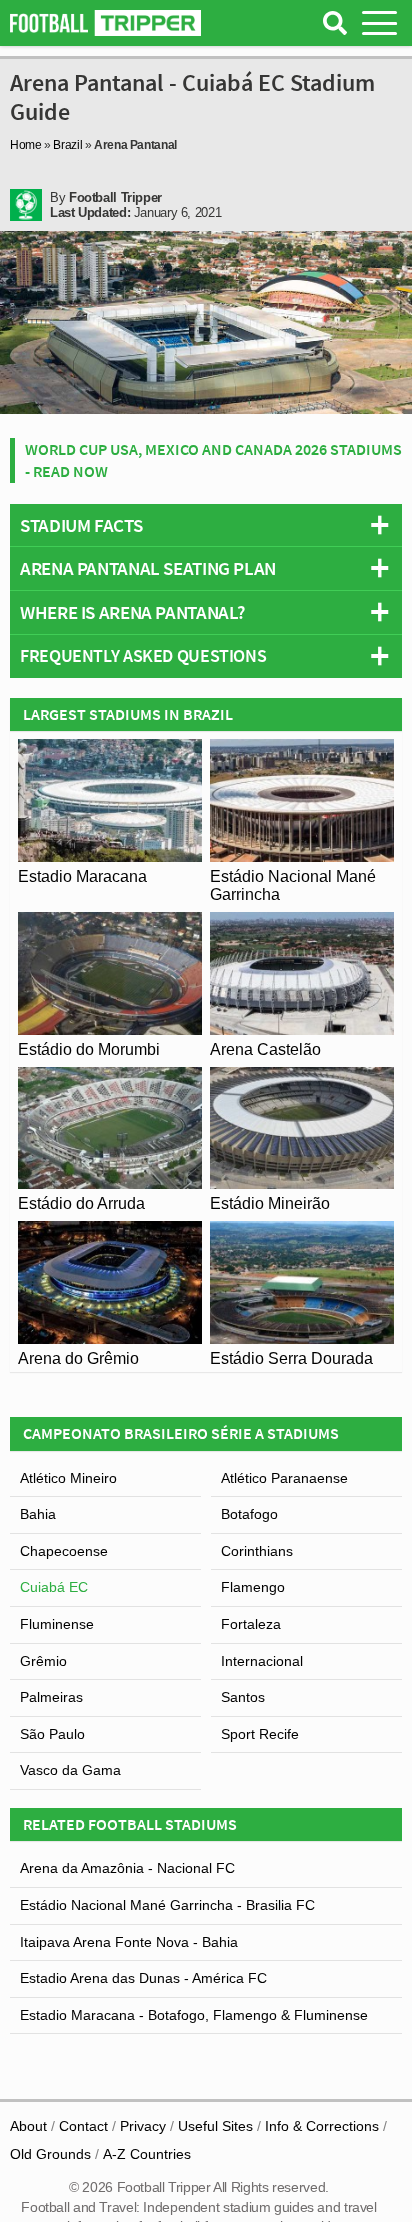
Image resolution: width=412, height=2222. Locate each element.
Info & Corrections (322, 2126)
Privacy (143, 2126)
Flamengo (253, 1587)
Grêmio (43, 1661)
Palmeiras (51, 1697)
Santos (243, 1697)
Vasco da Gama (70, 1770)
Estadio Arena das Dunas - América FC (143, 1978)
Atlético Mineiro (68, 1478)
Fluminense (57, 1624)
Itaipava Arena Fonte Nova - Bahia (129, 1942)
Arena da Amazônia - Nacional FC (127, 1868)
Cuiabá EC (54, 1587)
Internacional (262, 1661)
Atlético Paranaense (284, 1478)
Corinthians (257, 1551)
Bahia (38, 1514)
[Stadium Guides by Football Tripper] (105, 23)
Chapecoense (64, 1551)
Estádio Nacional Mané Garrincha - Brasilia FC (167, 1905)
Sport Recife (260, 1734)
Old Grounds (50, 2154)
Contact (83, 2126)
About (28, 2126)
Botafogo (249, 1514)
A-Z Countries (147, 2154)
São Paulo (52, 1734)
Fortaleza (251, 1624)
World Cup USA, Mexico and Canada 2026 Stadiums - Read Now (213, 460)
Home (26, 145)
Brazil (67, 145)
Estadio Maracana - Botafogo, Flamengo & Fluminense (194, 2015)
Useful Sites (215, 2126)
